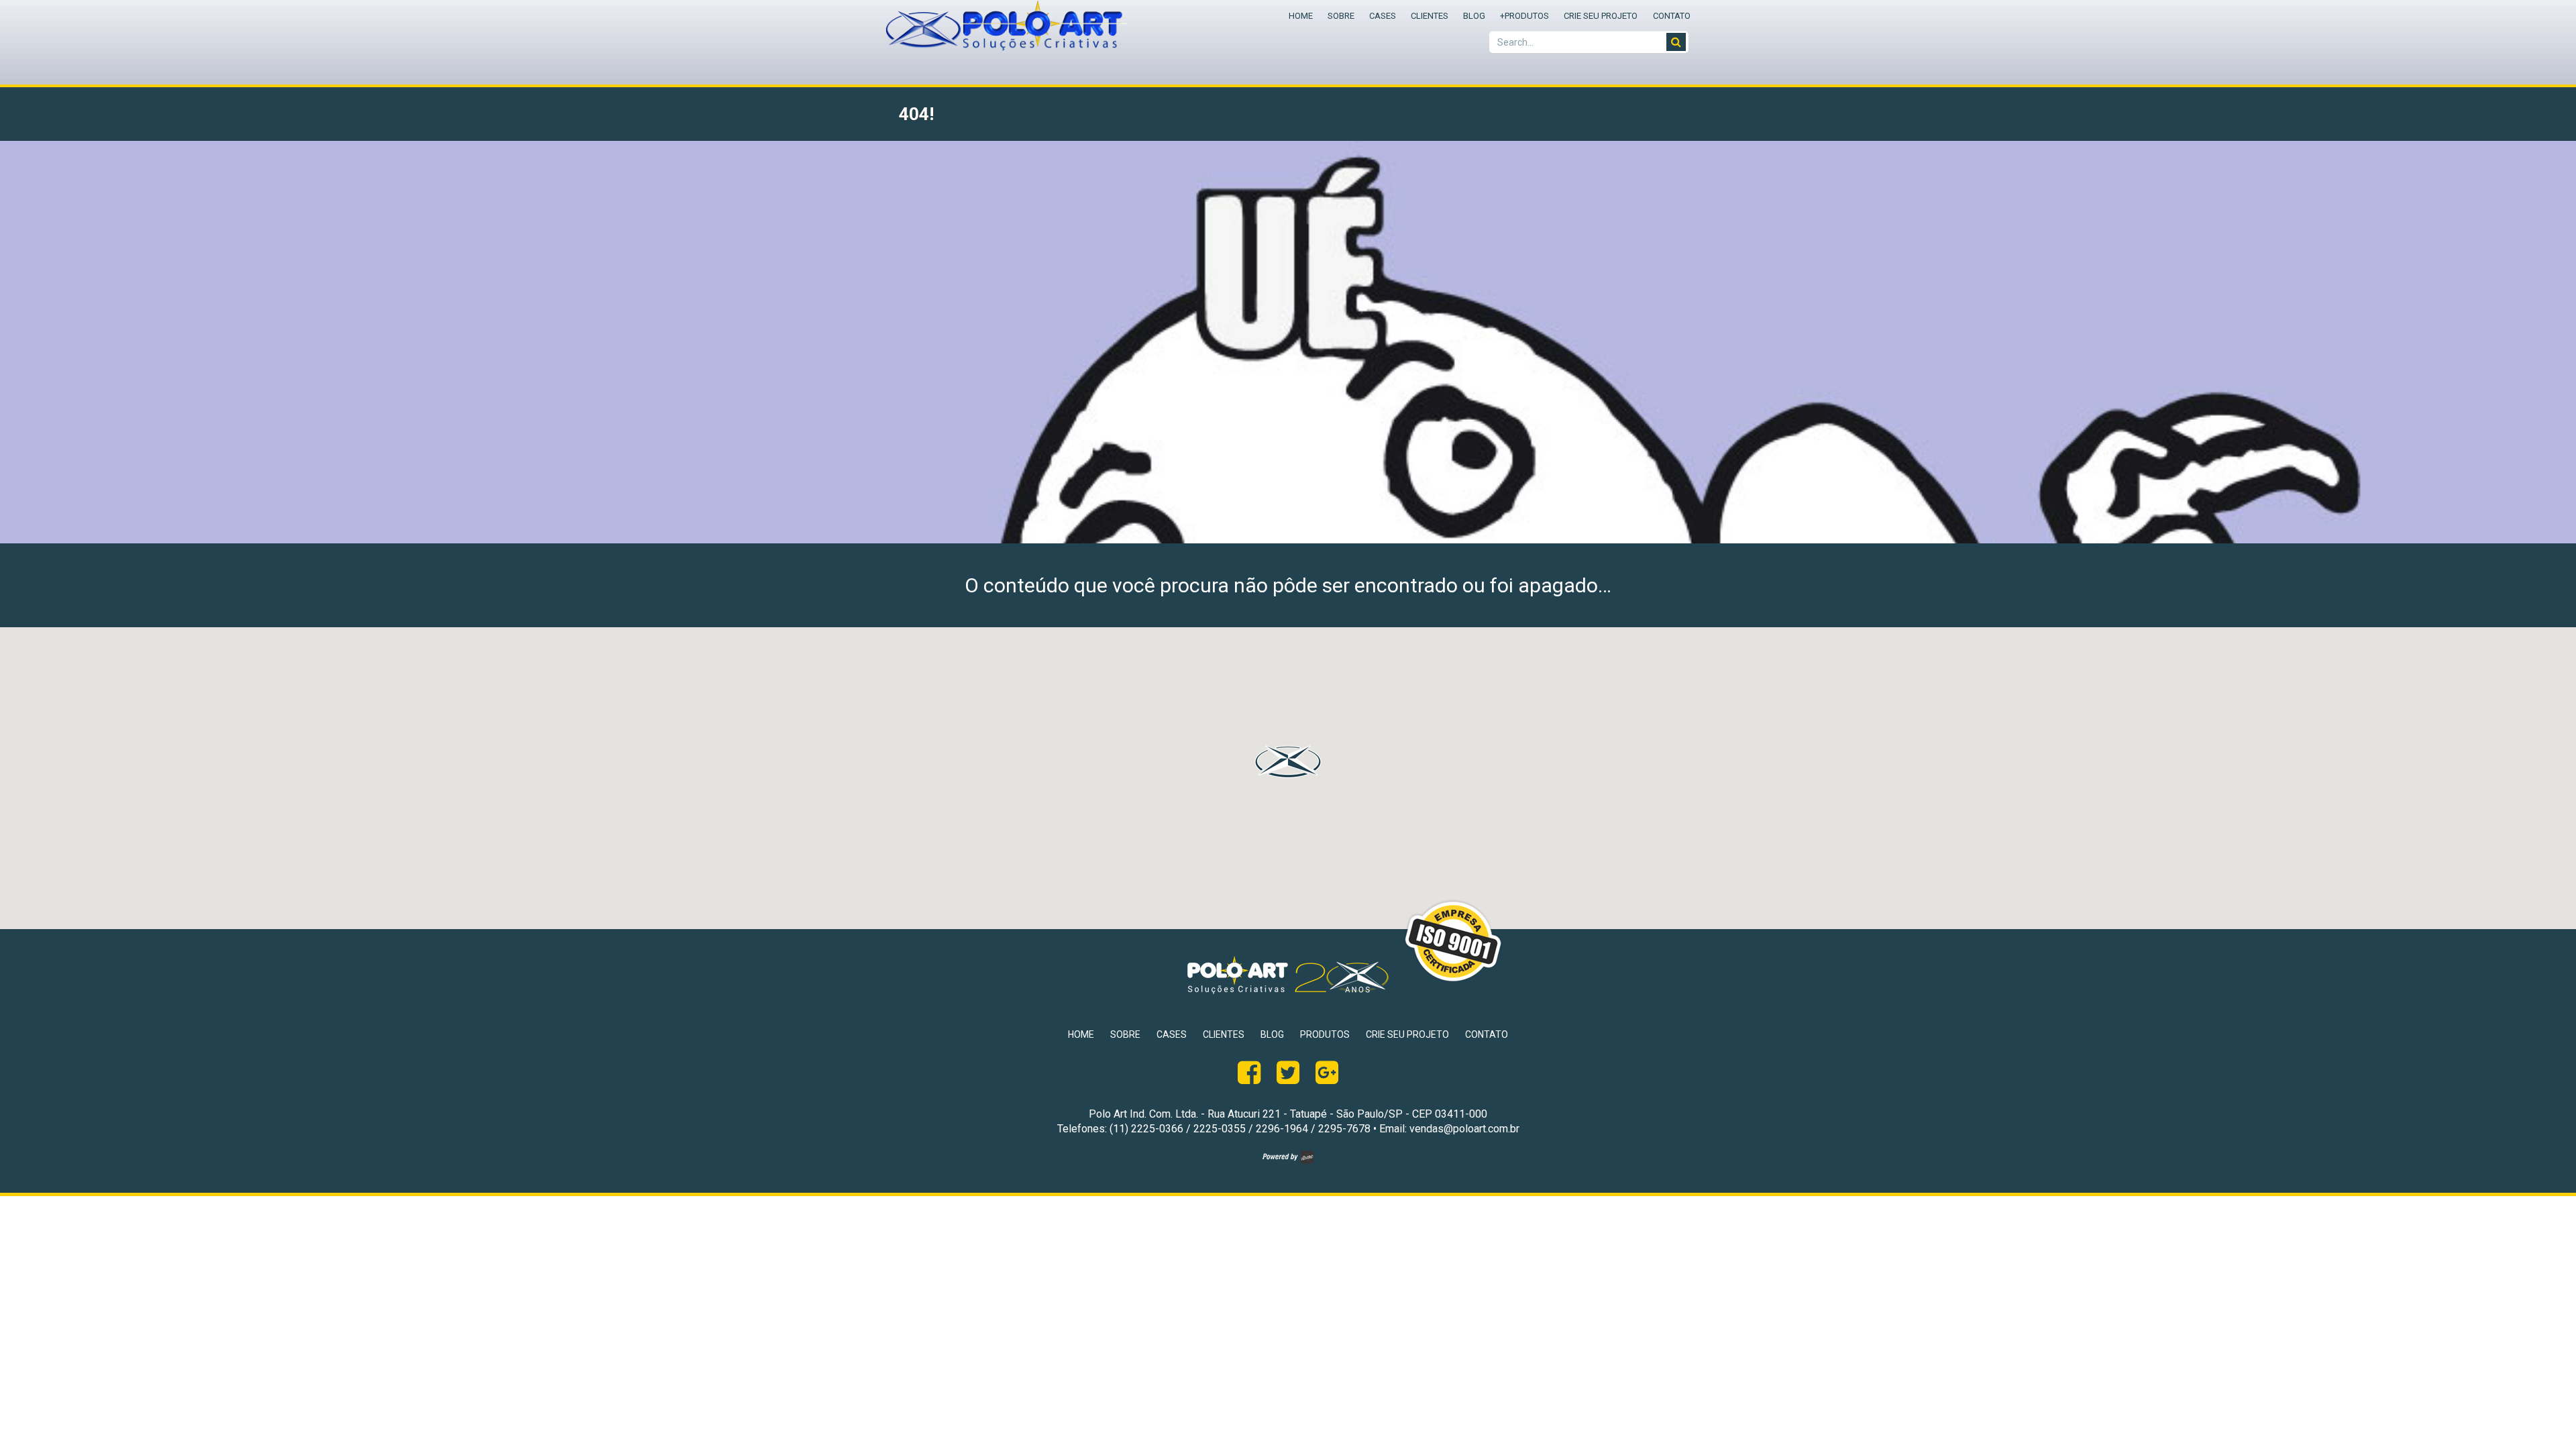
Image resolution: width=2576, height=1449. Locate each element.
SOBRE (1341, 16)
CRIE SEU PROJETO (1601, 16)
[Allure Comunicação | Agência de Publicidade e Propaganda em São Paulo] (1288, 1160)
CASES (1383, 16)
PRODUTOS (1524, 16)
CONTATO (1672, 16)
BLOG (1474, 16)
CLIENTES (1430, 16)
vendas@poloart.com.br (1464, 1129)
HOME (1301, 16)
